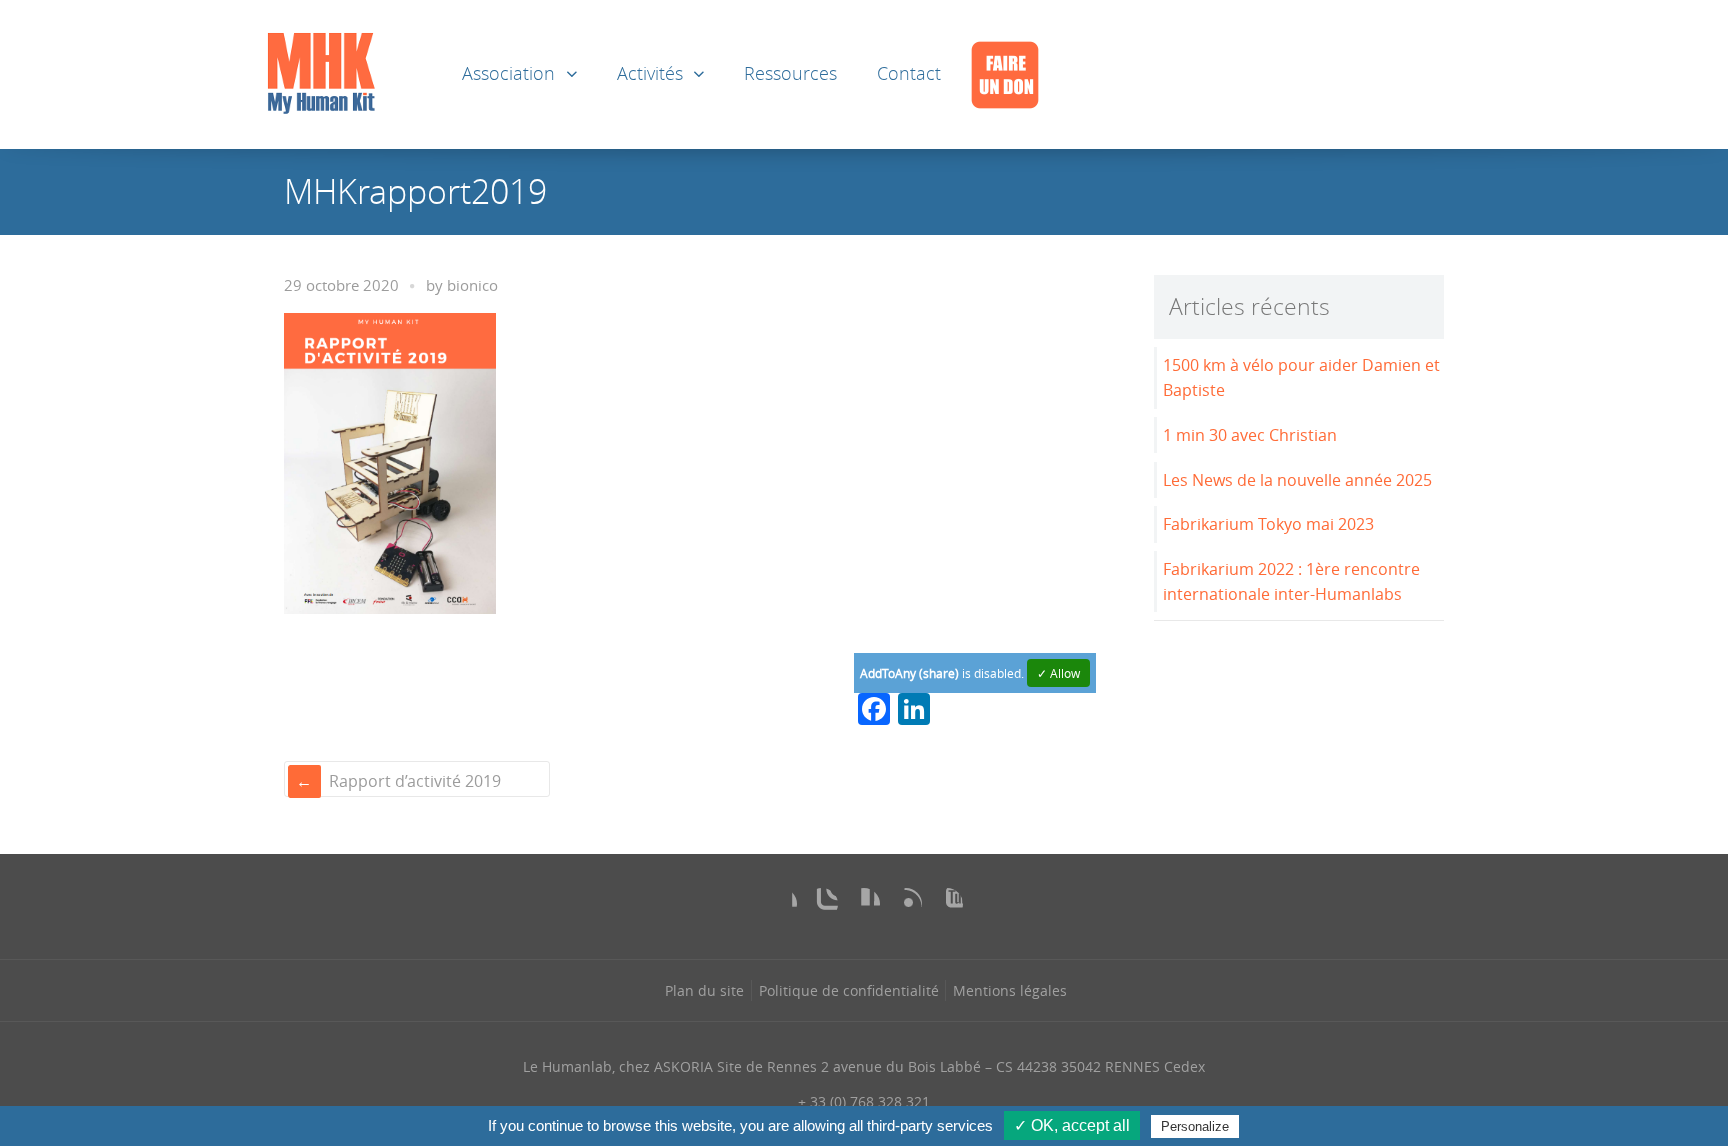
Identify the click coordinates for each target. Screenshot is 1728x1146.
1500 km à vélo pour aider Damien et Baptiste (1301, 377)
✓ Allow (1058, 673)
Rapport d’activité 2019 (415, 781)
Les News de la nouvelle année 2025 (1297, 480)
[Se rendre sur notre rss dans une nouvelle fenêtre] (906, 904)
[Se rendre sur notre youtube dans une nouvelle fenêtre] (947, 904)
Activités (650, 73)
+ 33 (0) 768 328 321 (864, 1101)
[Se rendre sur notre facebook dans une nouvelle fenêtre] (781, 904)
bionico (472, 285)
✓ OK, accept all (1072, 1125)
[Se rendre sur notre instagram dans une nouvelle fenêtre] (822, 904)
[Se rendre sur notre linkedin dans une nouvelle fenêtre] (864, 904)
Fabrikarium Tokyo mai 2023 (1268, 524)
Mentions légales (1010, 990)
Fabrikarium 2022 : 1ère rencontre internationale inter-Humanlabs (1291, 581)
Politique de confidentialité (849, 990)
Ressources (790, 73)
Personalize (1195, 1126)
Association (508, 73)
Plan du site (704, 990)
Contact (909, 73)
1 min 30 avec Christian (1250, 435)
